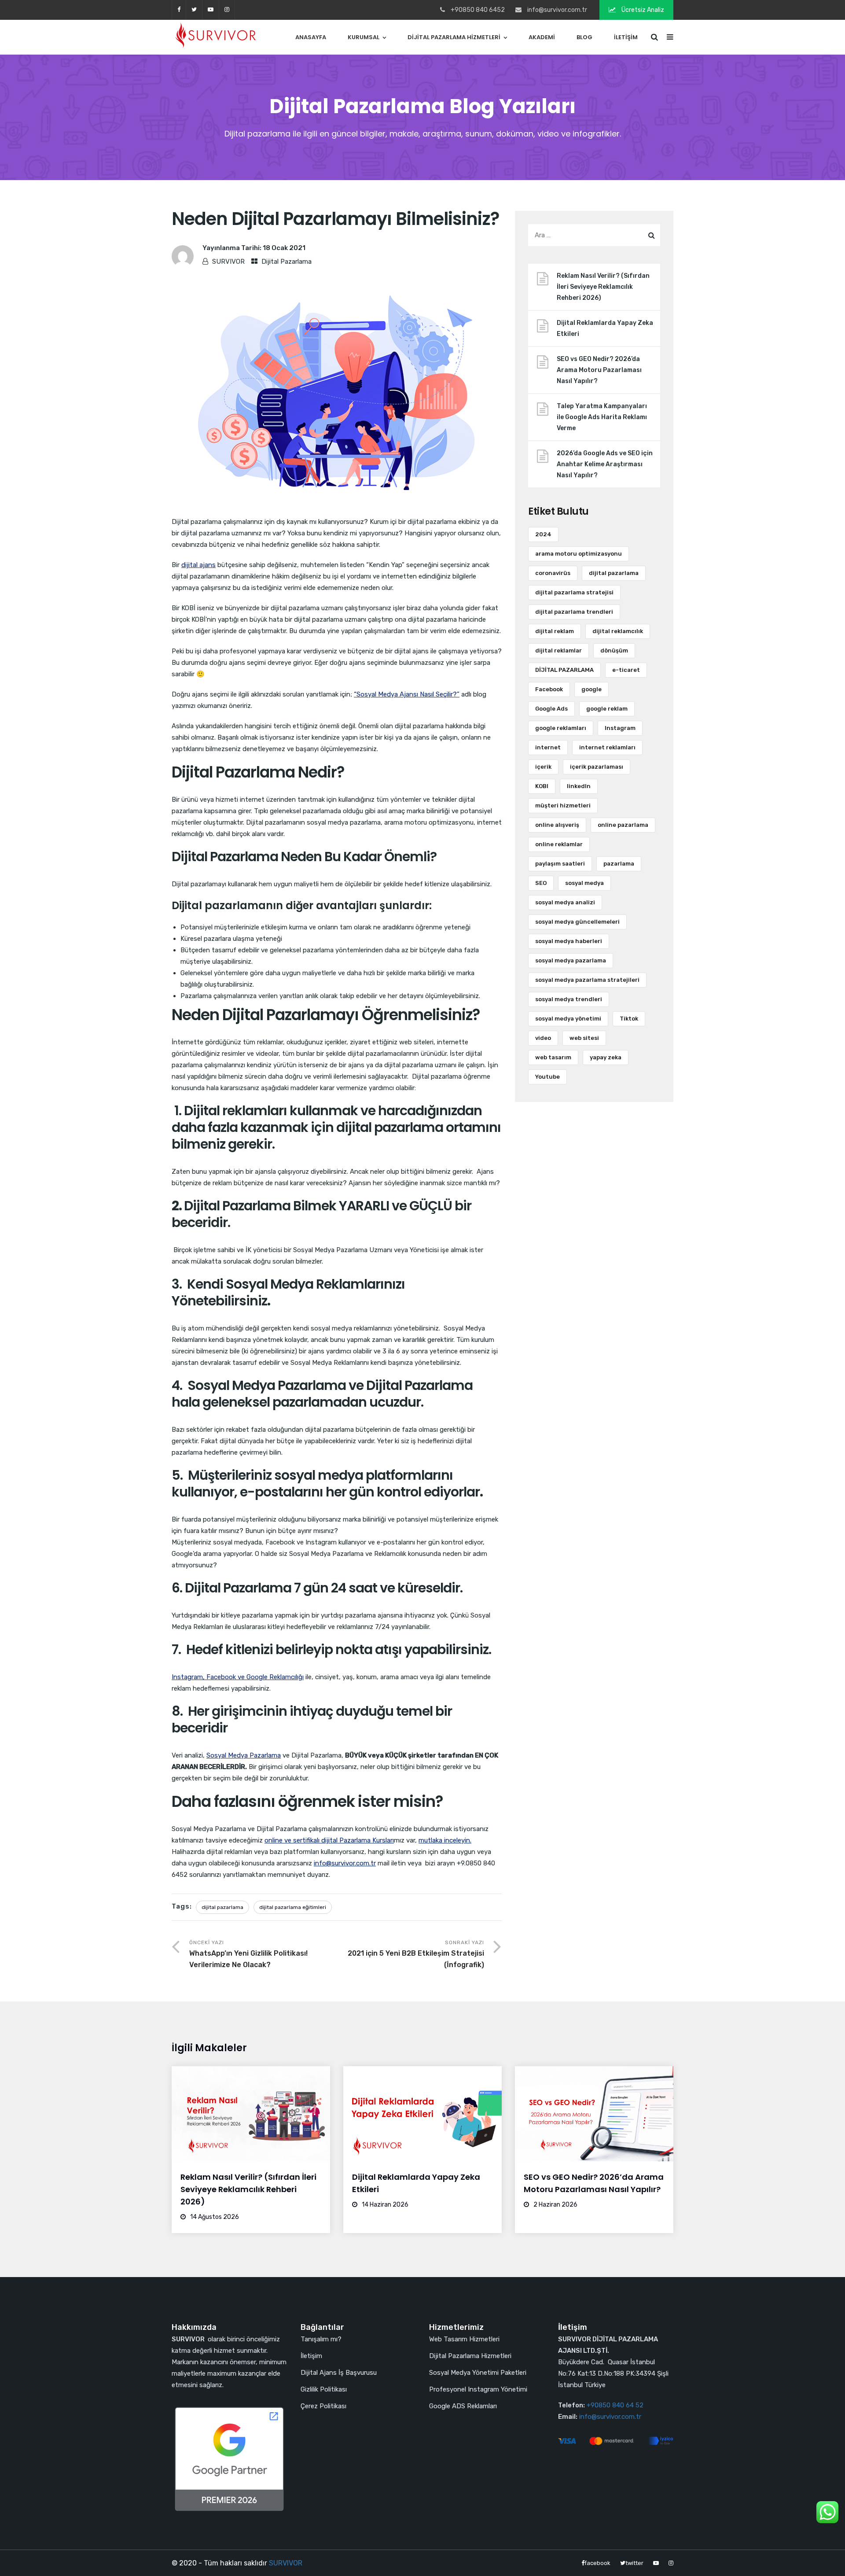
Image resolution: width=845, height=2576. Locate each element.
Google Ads (551, 709)
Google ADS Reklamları (463, 2406)
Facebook (549, 689)
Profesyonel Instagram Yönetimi (478, 2389)
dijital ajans (198, 565)
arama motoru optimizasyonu (579, 554)
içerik (543, 767)
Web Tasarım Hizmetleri (464, 2339)
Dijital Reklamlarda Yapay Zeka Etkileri (605, 328)
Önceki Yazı (248, 1954)
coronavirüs (553, 573)
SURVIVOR (228, 262)
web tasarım (553, 1057)
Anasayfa (311, 37)
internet (548, 747)
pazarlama (619, 864)
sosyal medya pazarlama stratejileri (587, 980)
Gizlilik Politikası (324, 2389)
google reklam (607, 709)
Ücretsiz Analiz (642, 10)
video (543, 1038)
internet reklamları (607, 747)
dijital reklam (555, 631)
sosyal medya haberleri (569, 941)
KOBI (542, 786)
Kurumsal (364, 37)
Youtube (547, 1077)
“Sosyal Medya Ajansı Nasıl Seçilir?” (407, 694)
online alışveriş (557, 825)
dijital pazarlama (222, 1907)
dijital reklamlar (558, 650)
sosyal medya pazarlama (571, 960)
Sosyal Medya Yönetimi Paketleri (478, 2373)
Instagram (620, 728)
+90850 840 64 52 (615, 2405)
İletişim (626, 37)
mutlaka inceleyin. (445, 1840)
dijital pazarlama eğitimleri (293, 1907)
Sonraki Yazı (416, 1954)
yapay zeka (606, 1057)
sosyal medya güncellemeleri (577, 922)
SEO (541, 883)
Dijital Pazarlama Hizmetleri (454, 37)
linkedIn (579, 786)
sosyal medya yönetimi (568, 1019)
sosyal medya (584, 883)
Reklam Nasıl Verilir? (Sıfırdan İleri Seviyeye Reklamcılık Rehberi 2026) (603, 287)
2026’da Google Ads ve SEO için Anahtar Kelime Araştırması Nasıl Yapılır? (605, 464)
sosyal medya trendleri (569, 999)
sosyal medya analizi (565, 902)
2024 (543, 534)
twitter (194, 9)
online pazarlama (623, 825)
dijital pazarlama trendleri (574, 612)
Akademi (542, 37)
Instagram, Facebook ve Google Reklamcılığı (238, 1677)
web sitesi (584, 1038)
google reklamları (561, 728)
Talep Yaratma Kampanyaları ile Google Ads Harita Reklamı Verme (602, 417)
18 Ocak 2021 (284, 248)
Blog (584, 37)
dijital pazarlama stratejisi (574, 592)
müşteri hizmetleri (563, 805)
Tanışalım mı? (321, 2339)
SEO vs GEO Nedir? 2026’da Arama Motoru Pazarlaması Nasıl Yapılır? (599, 370)
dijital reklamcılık (618, 631)
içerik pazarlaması (597, 767)
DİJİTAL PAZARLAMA (564, 670)
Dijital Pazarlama (287, 262)
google (591, 689)
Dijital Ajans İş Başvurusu (339, 2373)
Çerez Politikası (323, 2406)
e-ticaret (626, 670)
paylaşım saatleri (560, 864)
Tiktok (629, 1019)
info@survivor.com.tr (345, 1863)
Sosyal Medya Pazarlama (244, 1755)
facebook (179, 9)
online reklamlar (559, 844)
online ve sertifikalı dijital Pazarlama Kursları (329, 1840)
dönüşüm (614, 650)
